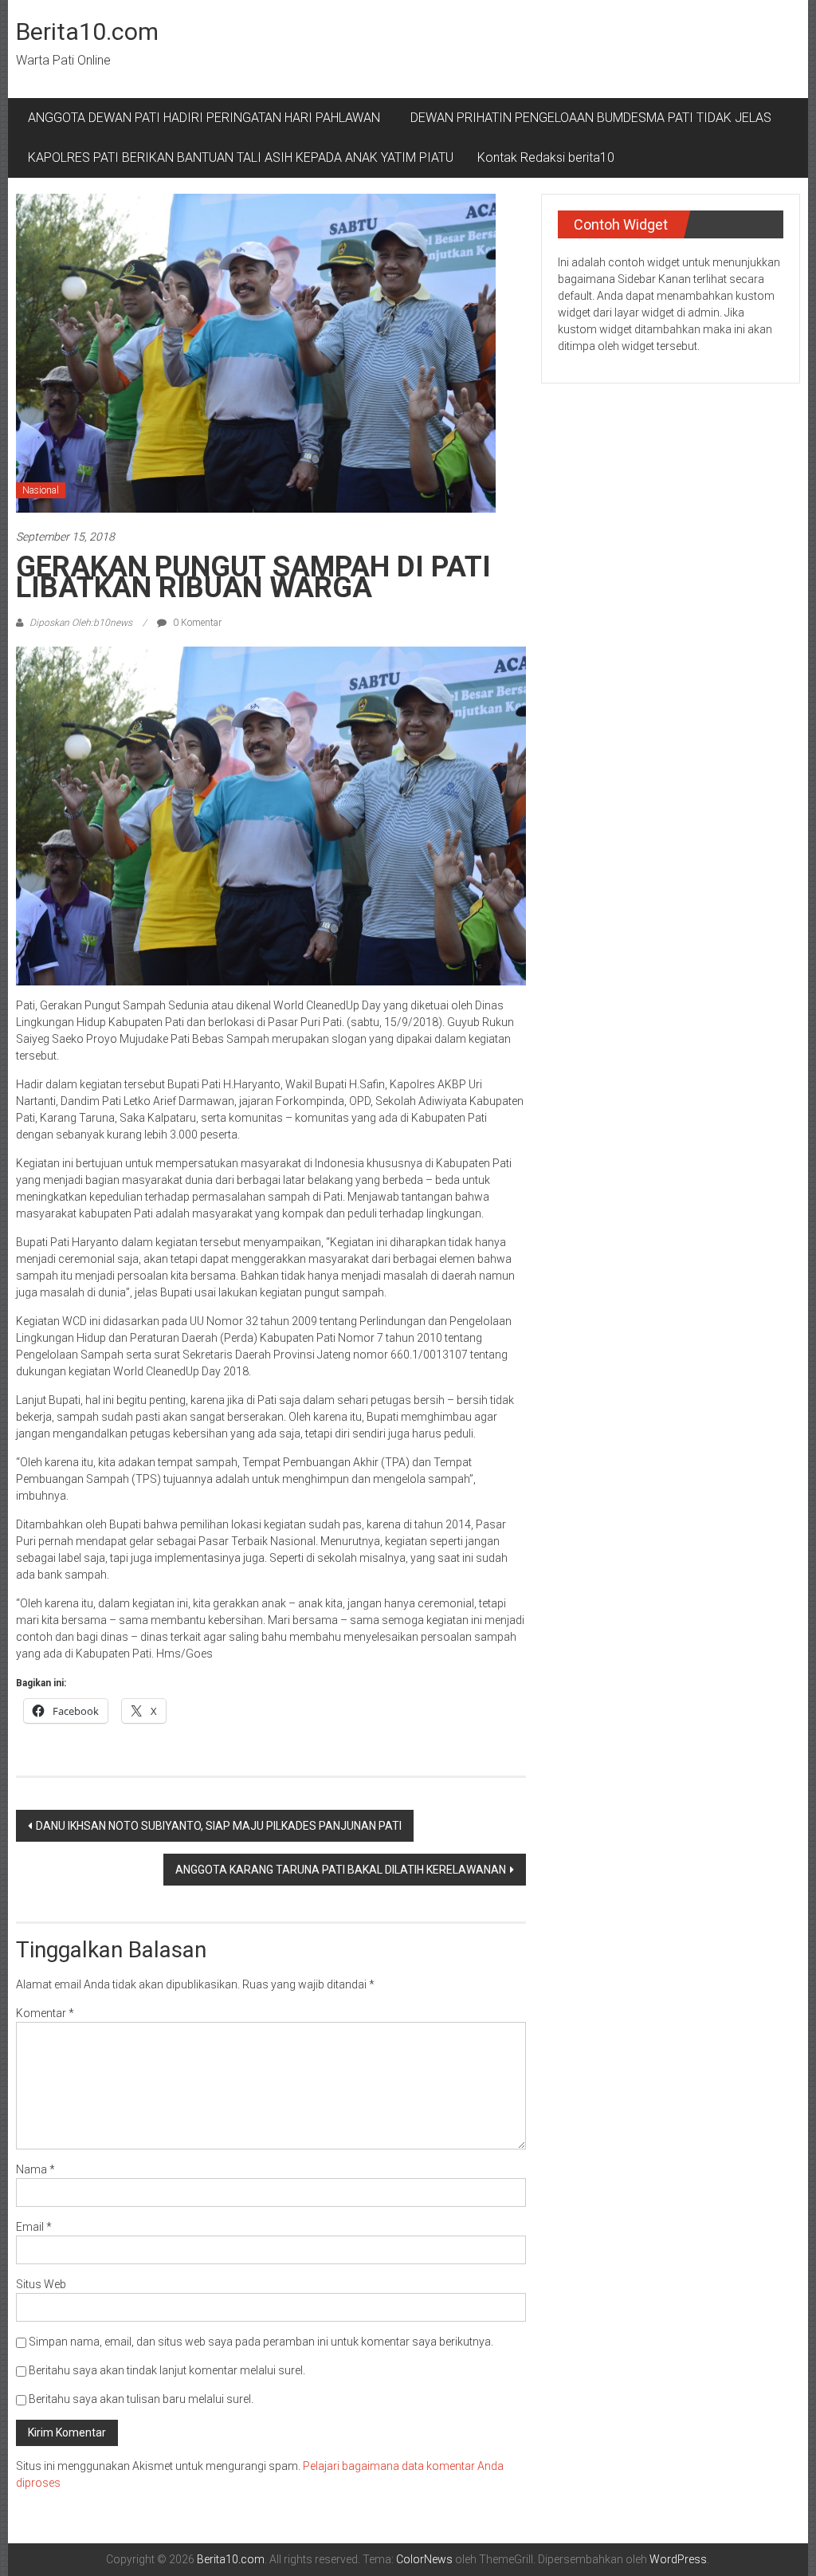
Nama (35, 2169)
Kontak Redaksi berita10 (546, 157)
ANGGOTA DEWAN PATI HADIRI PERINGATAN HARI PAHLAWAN (207, 118)
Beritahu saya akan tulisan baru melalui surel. (141, 2399)
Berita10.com (87, 31)
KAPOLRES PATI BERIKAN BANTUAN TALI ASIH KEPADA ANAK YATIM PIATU (241, 157)
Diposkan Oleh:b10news (81, 623)
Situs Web (41, 2284)
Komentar (45, 2013)
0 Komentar (196, 623)
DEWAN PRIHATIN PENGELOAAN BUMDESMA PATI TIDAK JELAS (591, 118)
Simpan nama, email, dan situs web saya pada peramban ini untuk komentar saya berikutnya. (261, 2342)
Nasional (41, 490)
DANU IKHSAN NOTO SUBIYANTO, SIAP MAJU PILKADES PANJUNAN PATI (219, 1826)
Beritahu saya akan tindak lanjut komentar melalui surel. (167, 2370)
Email (34, 2227)
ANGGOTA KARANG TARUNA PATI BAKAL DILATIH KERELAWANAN (341, 1870)
